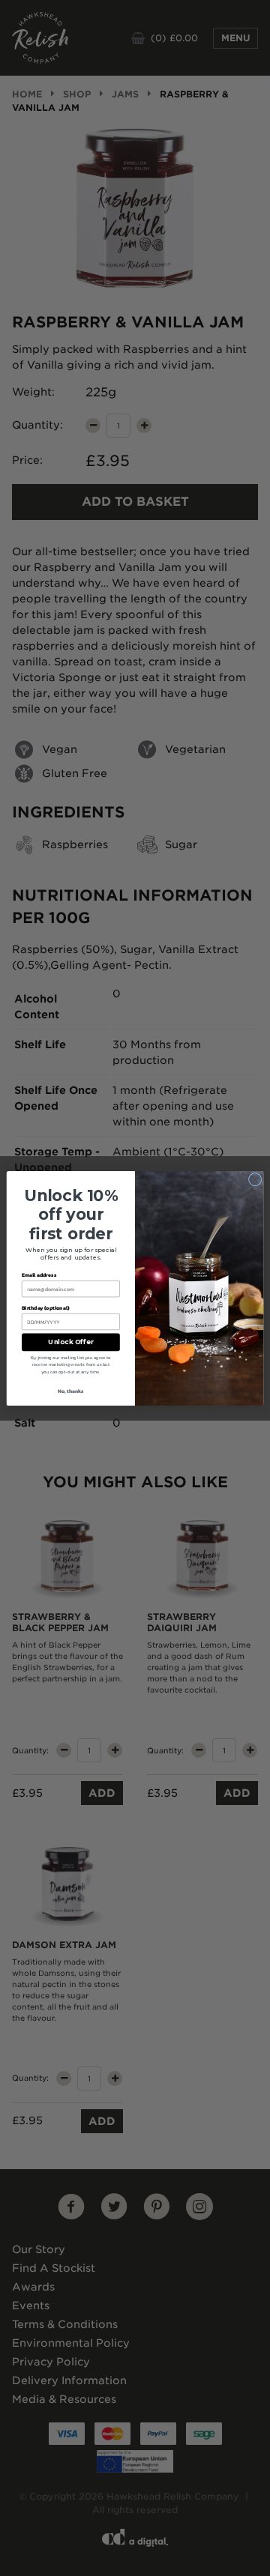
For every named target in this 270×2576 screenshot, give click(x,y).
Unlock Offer (70, 1342)
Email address (39, 1275)
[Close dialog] (255, 1179)
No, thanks (71, 1391)
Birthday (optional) (46, 1307)
